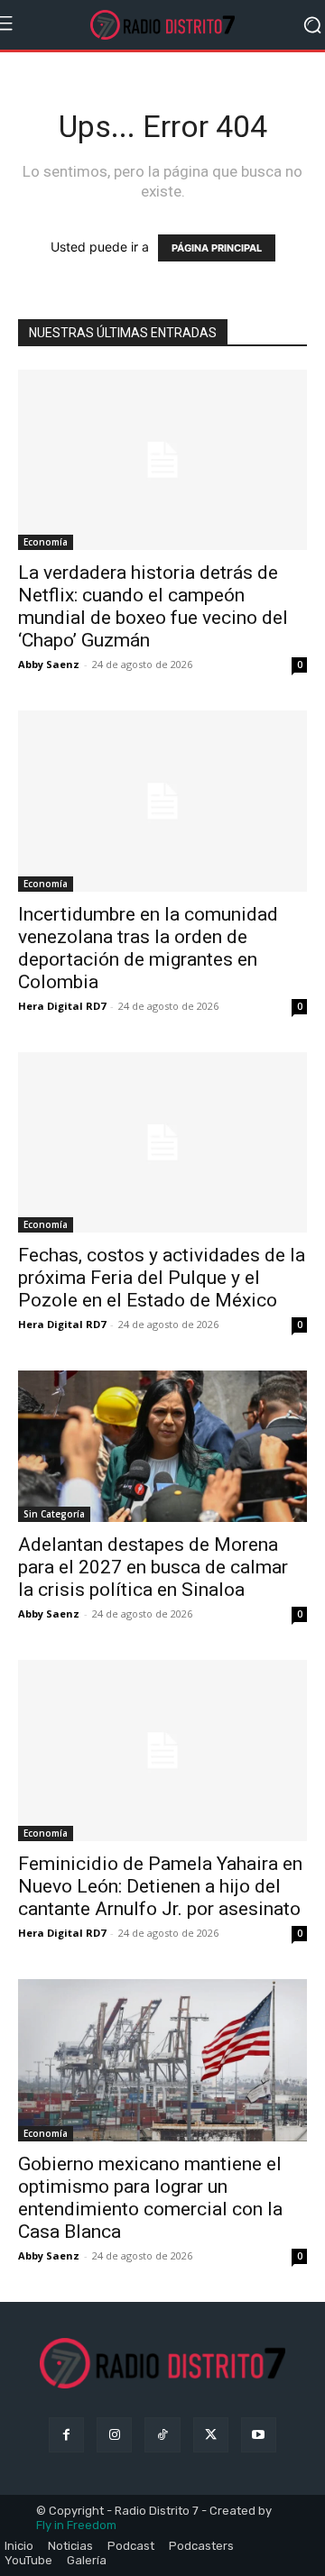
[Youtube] (259, 2435)
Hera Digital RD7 (62, 1006)
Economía (46, 542)
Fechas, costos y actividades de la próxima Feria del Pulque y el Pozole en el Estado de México (162, 1278)
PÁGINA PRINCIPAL (217, 248)
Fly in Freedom (76, 2525)
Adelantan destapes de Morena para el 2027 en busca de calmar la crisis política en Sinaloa (153, 1567)
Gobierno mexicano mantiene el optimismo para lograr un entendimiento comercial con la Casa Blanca (150, 2198)
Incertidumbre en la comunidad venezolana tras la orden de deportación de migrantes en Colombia (148, 948)
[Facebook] (66, 2435)
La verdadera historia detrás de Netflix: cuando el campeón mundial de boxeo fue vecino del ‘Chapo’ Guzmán (153, 606)
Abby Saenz (49, 664)
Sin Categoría (54, 1514)
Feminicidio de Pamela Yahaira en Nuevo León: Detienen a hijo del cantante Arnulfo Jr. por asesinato (160, 1886)
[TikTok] (162, 2435)
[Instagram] (114, 2435)
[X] (211, 2435)
